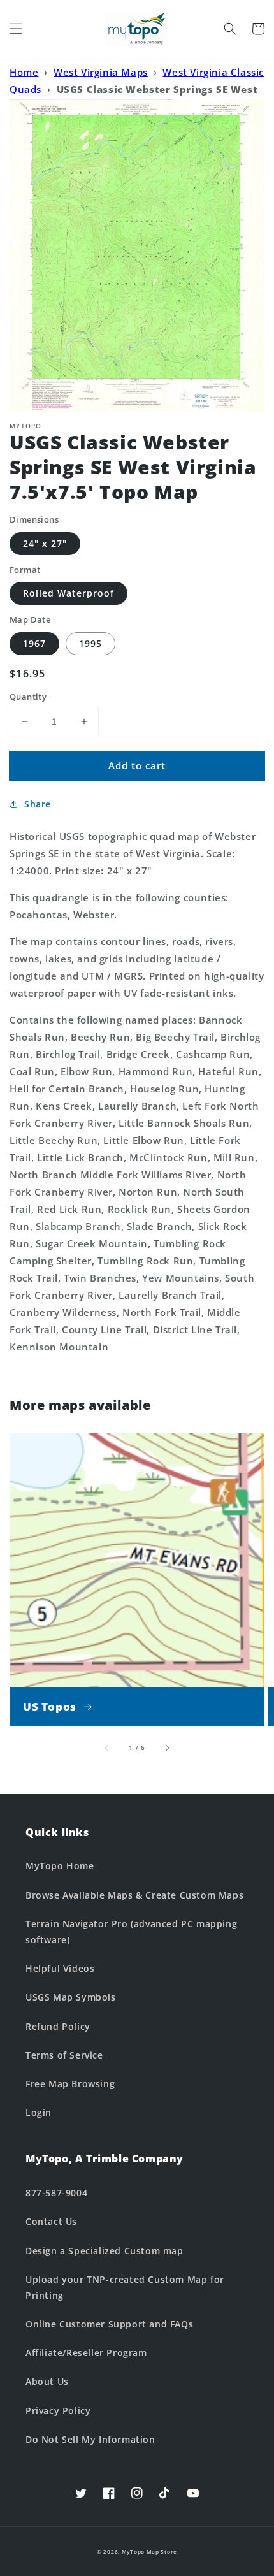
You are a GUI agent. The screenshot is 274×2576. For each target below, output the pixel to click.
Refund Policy (58, 2026)
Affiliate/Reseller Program (86, 2353)
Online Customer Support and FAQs (109, 2324)
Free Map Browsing (70, 2084)
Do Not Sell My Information (90, 2439)
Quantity (28, 697)
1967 (34, 643)
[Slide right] (167, 1747)
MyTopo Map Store (149, 2551)
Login (39, 2112)
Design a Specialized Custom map (105, 2251)
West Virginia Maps (101, 72)
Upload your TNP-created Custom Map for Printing (125, 2287)
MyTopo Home (60, 1866)
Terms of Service (64, 2055)
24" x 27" (45, 543)
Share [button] (38, 804)
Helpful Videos (60, 1968)
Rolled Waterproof (68, 593)
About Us (47, 2381)
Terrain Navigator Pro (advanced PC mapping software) (131, 1932)
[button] (16, 29)
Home (24, 72)
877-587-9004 (56, 2193)
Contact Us (51, 2221)
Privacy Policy (58, 2411)
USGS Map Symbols (71, 1997)
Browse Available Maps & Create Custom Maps (134, 1895)
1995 (90, 643)
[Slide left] (107, 1747)
